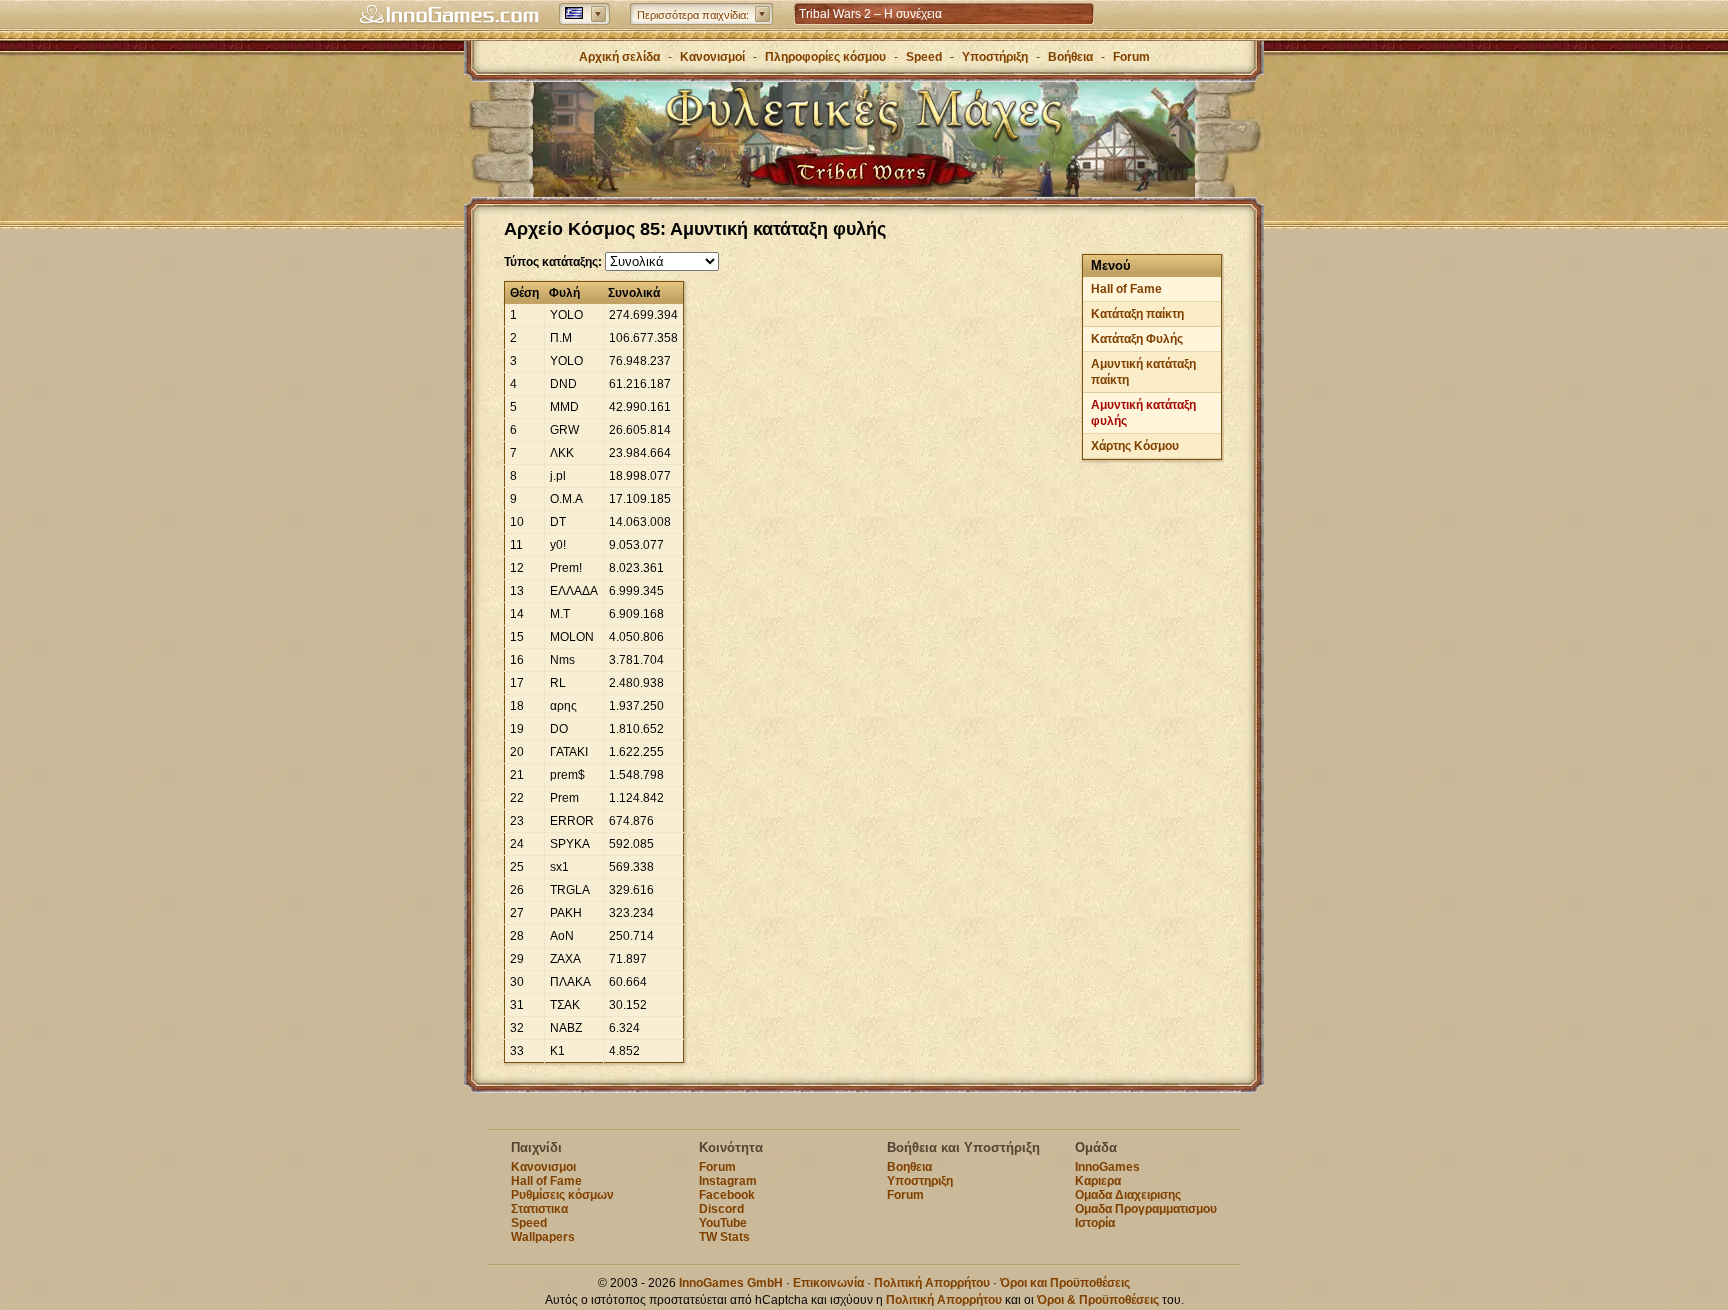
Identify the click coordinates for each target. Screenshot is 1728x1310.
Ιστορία (1095, 1223)
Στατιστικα (539, 1209)
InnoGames (1107, 1167)
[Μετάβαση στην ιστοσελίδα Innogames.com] (449, 15)
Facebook (727, 1195)
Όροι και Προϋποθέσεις (1065, 1283)
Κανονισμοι (543, 1167)
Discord (721, 1209)
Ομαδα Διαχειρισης (1128, 1195)
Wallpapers (543, 1237)
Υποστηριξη (920, 1181)
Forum (1131, 57)
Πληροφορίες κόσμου (825, 57)
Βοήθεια (1070, 57)
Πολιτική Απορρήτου (932, 1283)
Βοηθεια (909, 1167)
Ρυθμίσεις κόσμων (562, 1195)
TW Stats (724, 1237)
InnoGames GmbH (731, 1283)
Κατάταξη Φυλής (1137, 339)
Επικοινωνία (828, 1283)
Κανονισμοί (712, 57)
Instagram (728, 1181)
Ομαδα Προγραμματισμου (1146, 1209)
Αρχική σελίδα (619, 57)
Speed (924, 57)
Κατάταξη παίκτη (1137, 314)
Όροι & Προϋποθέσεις (1098, 1300)
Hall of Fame (1126, 289)
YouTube (723, 1223)
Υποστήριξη (996, 57)
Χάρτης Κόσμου (1135, 446)
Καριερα (1098, 1181)
